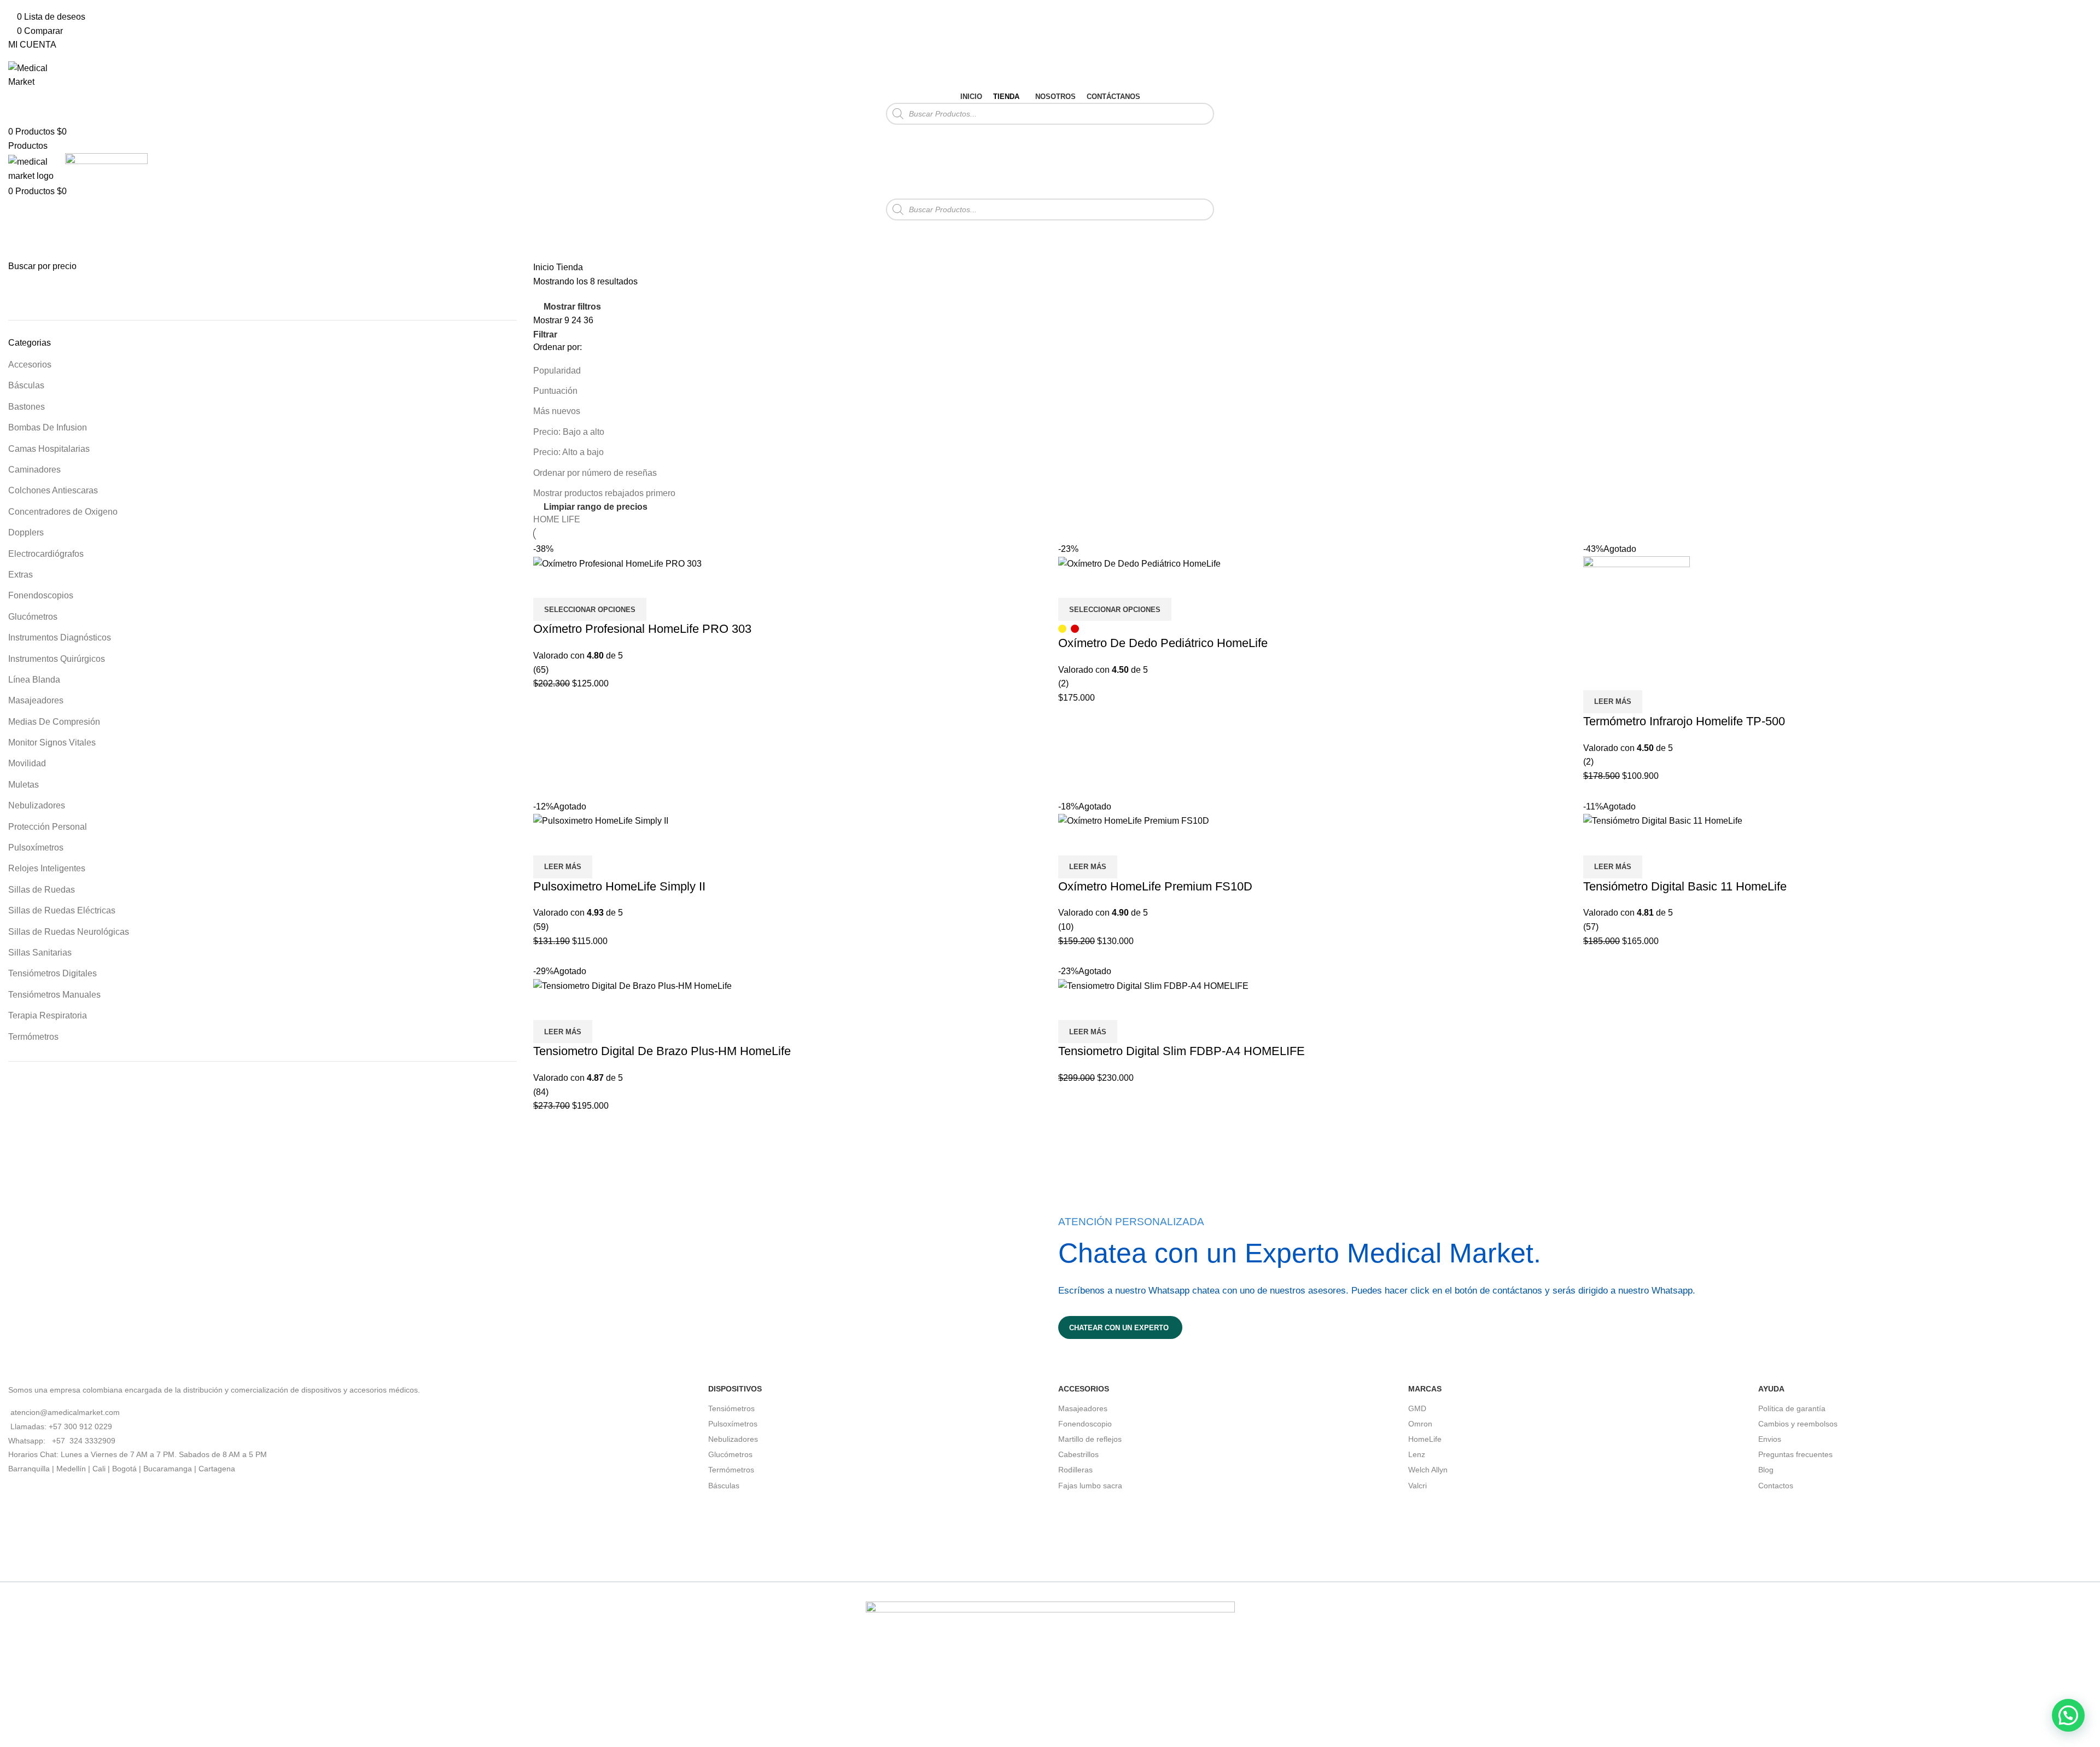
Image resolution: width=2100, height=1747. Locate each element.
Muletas (24, 785)
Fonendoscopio (1085, 1424)
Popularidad (557, 371)
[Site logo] (36, 74)
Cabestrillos (1078, 1454)
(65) (541, 670)
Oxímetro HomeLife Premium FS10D (1155, 886)
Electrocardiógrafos (46, 554)
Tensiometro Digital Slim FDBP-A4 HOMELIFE (1182, 1051)
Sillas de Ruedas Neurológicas (69, 932)
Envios (1770, 1439)
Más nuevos (557, 411)
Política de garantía (1792, 1408)
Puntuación (555, 391)
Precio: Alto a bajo (568, 452)
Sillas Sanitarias (40, 953)
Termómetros (33, 1037)
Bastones (27, 407)
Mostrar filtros (572, 307)
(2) (1063, 683)
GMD (1417, 1408)
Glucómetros (33, 617)
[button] (2068, 1715)
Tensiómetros (731, 1408)
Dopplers (26, 532)
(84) (541, 1092)
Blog (1766, 1470)
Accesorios (30, 365)
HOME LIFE (557, 519)
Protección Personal (48, 827)
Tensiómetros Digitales (52, 973)
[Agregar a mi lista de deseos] (547, 584)
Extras (21, 575)
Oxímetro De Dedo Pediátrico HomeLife (1163, 643)
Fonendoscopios (41, 595)
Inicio (545, 267)
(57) (1591, 927)
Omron (1420, 1424)
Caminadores (34, 470)
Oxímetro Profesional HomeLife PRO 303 (642, 629)
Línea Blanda (34, 680)
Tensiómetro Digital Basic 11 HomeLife (1685, 886)
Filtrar (156, 293)
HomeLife (1425, 1439)
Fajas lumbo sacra (1090, 1486)
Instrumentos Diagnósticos (60, 637)
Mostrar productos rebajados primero (604, 493)
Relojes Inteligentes (47, 868)
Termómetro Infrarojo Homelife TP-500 (1684, 721)
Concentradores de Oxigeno (63, 512)
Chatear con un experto (1119, 1328)
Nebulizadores (37, 805)
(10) (1066, 927)
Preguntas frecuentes (1795, 1454)
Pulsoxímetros (36, 848)
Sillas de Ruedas (42, 890)
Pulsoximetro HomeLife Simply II (619, 886)
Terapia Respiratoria (48, 1015)
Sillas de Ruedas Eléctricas (62, 910)
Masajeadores (36, 700)
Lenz (1417, 1454)
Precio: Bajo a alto (569, 432)
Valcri (1417, 1486)
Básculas (26, 385)
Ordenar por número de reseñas (595, 473)
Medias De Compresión (54, 722)
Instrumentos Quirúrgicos (57, 659)
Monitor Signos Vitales (52, 743)
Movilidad (27, 763)
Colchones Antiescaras (53, 490)
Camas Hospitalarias (49, 449)
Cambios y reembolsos (1798, 1424)
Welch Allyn (1428, 1470)
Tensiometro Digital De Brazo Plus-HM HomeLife (662, 1051)
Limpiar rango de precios (596, 507)
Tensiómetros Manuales (54, 995)
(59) (541, 927)
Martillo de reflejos (1090, 1439)
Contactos (1776, 1486)
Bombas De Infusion (48, 427)
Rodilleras (1075, 1470)
